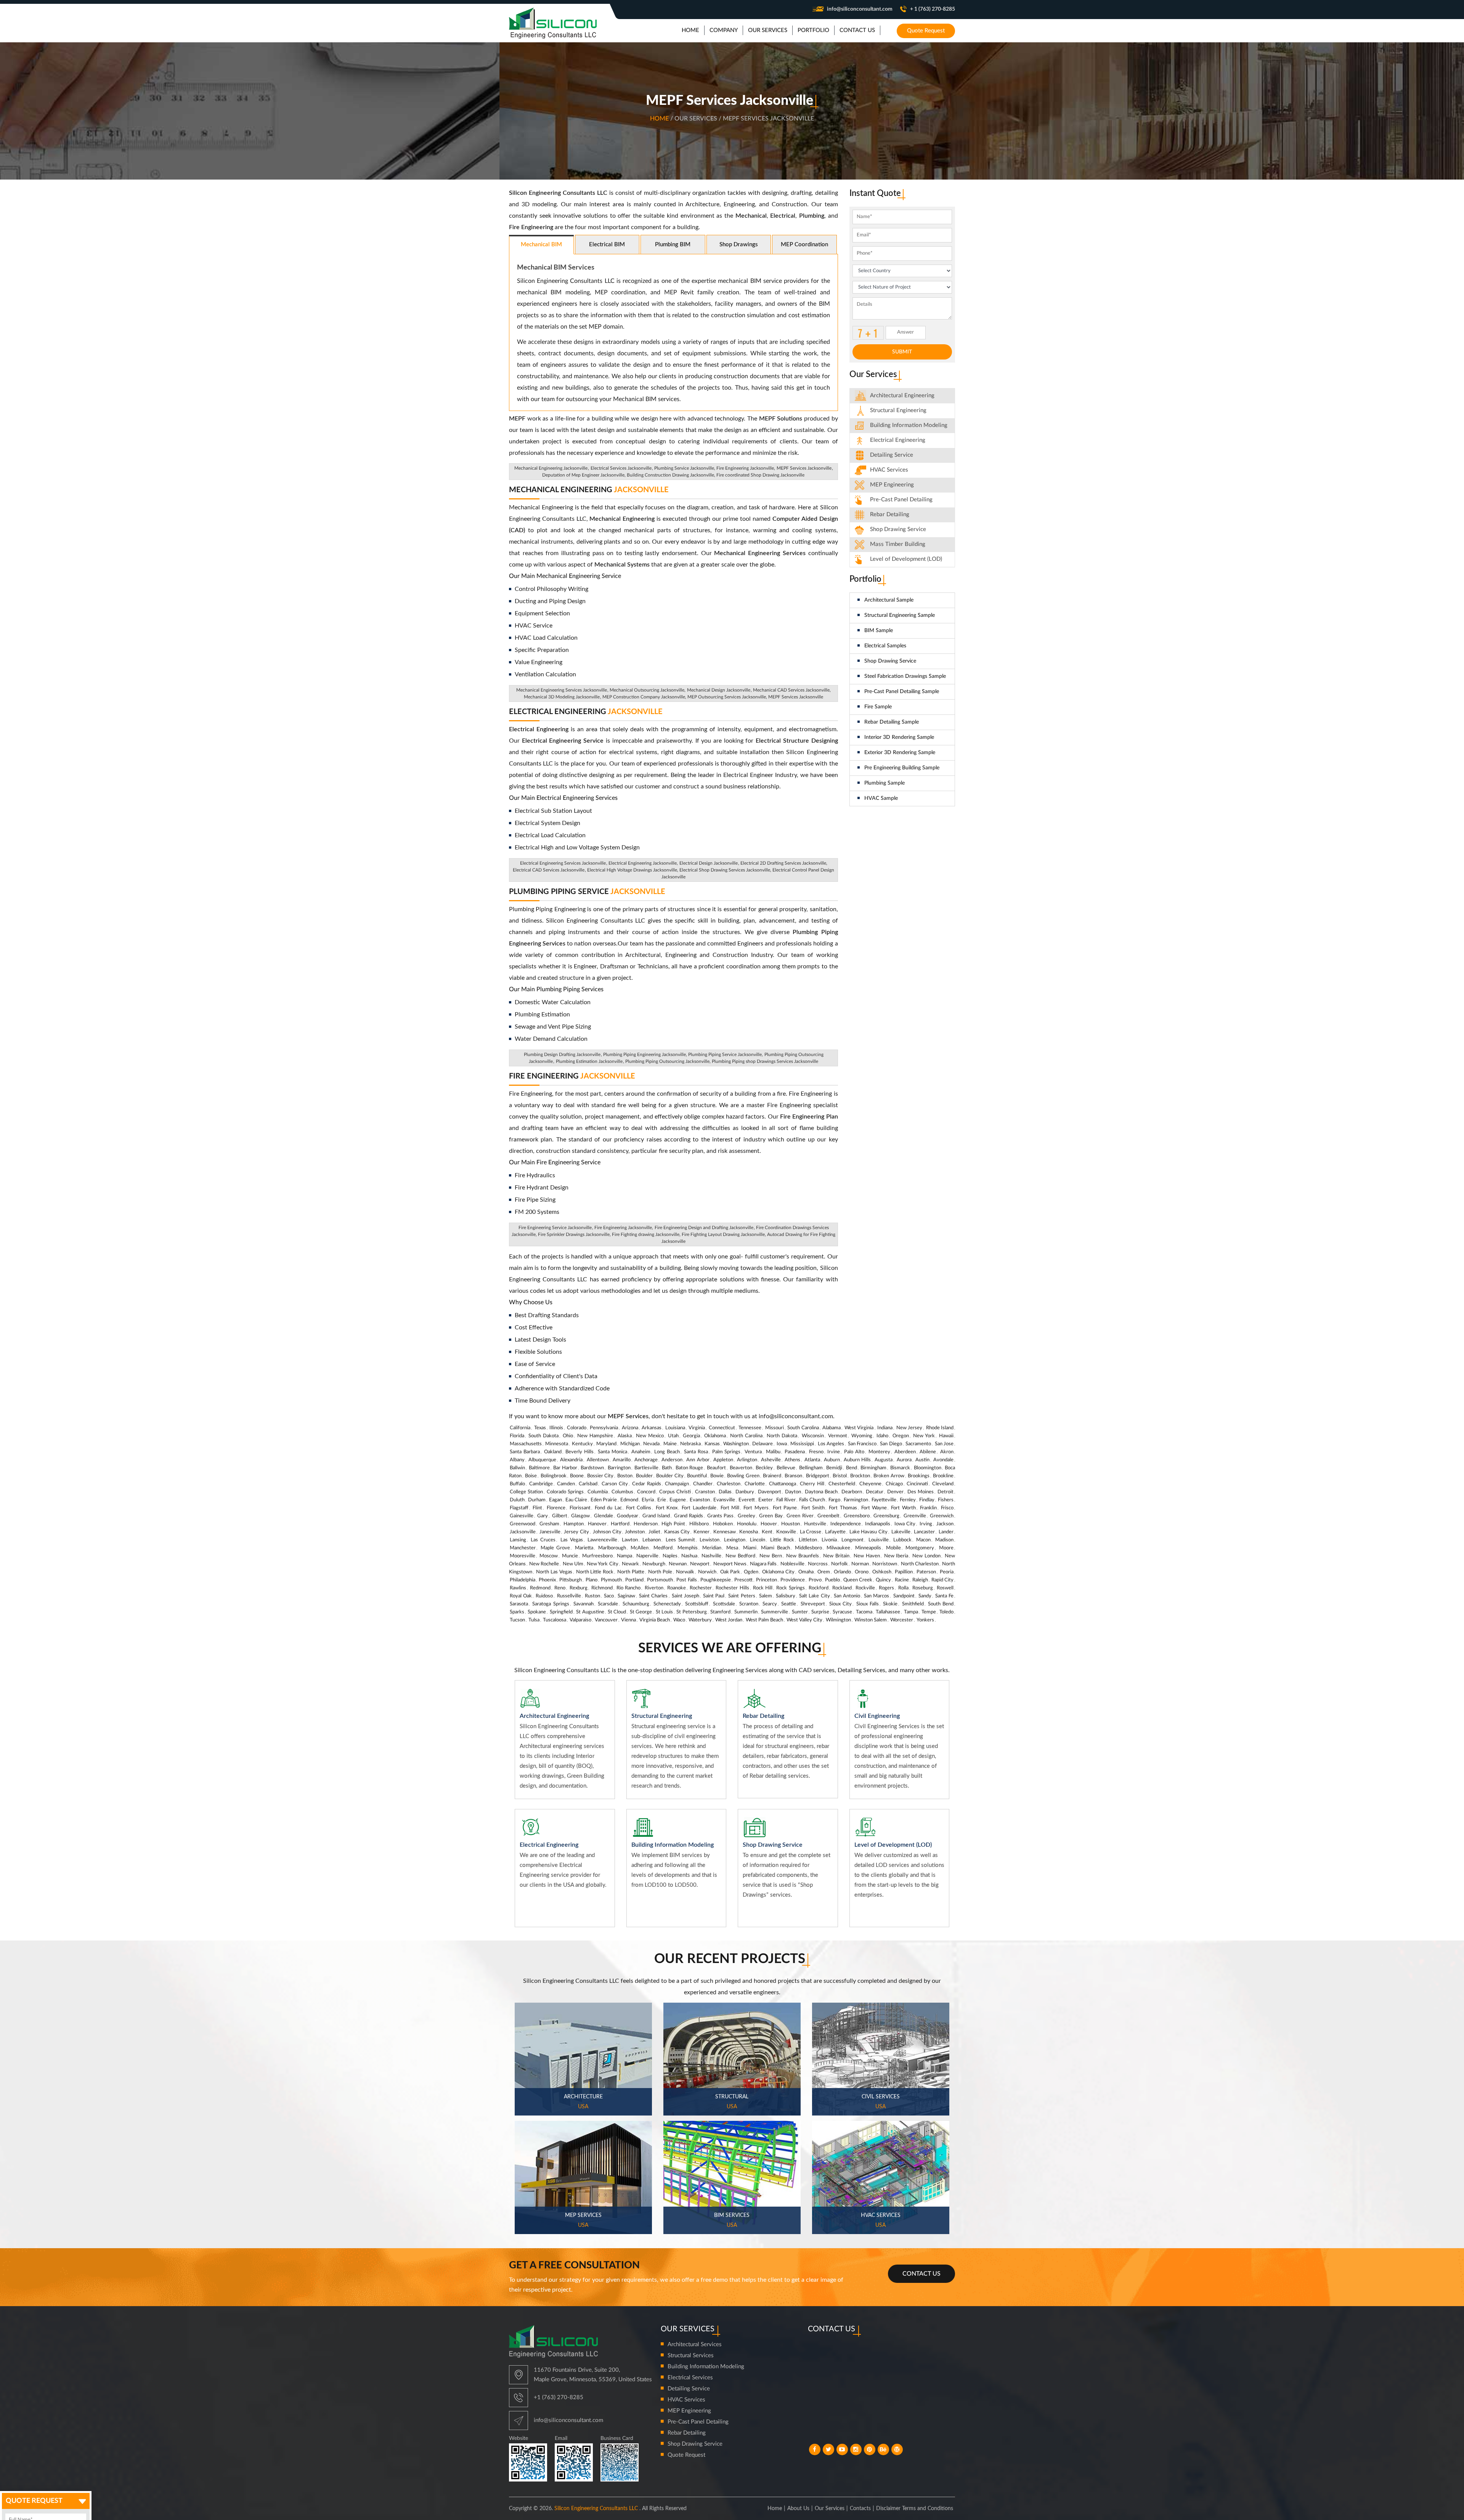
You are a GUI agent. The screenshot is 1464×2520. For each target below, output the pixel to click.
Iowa (782, 1444)
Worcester (902, 1620)
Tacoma (864, 1612)
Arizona (630, 1428)
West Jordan (729, 1620)
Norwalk (685, 1572)
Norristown (885, 1564)
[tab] (902, 396)
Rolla (903, 1588)
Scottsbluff (697, 1604)
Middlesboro (808, 1548)
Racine (902, 1580)
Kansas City (677, 1532)
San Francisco (862, 1444)
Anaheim (641, 1452)
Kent (767, 1532)
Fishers (946, 1500)
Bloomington (928, 1468)
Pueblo (832, 1580)
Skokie (890, 1604)
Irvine (834, 1452)
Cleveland (943, 1484)
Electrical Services (690, 2378)
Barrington (619, 1468)
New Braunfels (803, 1556)
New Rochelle (544, 1564)
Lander (946, 1532)
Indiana (885, 1428)
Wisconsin (813, 1436)
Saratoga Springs (551, 1604)
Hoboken (723, 1524)
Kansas (712, 1444)
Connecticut (722, 1428)
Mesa (732, 1548)
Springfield (561, 1612)
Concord (646, 1492)
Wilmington (838, 1620)
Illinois (556, 1428)
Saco (609, 1596)
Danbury (745, 1492)
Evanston (700, 1500)
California (520, 1428)
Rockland (842, 1588)
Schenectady (667, 1604)
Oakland (553, 1452)
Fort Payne (785, 1508)
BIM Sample (879, 631)
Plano (592, 1580)
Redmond (540, 1588)
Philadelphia (523, 1580)
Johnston (635, 1532)
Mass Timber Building (898, 544)
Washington (736, 1444)
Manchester (523, 1548)
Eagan (555, 1500)
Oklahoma (715, 1436)
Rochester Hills (732, 1588)
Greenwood (523, 1524)
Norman (860, 1564)
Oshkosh (882, 1572)
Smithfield (913, 1604)
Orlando (842, 1572)
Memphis (688, 1548)
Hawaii (946, 1436)
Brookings (919, 1476)
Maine (670, 1444)
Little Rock (782, 1540)
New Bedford (740, 1556)
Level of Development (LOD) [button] (906, 559)
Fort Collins (639, 1508)
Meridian (712, 1548)
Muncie (570, 1556)
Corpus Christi (675, 1492)
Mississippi (802, 1444)
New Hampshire (595, 1436)
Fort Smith (813, 1508)
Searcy (770, 1604)
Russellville (569, 1596)
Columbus (622, 1492)
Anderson (672, 1460)
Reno (560, 1588)
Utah (673, 1436)
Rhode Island (940, 1428)
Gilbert (560, 1516)
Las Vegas (572, 1540)
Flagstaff (519, 1508)
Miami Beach (775, 1548)
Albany (517, 1460)
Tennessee (750, 1428)
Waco (679, 1620)
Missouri (775, 1428)
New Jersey (909, 1428)
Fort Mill (730, 1508)
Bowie (717, 1476)
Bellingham (811, 1468)
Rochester (701, 1588)
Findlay (927, 1500)
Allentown (598, 1460)
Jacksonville (523, 1532)
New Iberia (896, 1556)
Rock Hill (763, 1588)
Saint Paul (714, 1596)
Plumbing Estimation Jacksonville (589, 1061)
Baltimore (539, 1468)
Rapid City (942, 1580)
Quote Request (926, 31)
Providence (793, 1580)
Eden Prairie (604, 1500)
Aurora (904, 1460)
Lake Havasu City (868, 1532)
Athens (792, 1460)
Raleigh (920, 1580)
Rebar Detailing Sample (892, 722)
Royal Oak (521, 1596)
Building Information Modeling (706, 2367)
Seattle (789, 1604)
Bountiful (697, 1476)
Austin (922, 1460)
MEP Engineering (892, 485)
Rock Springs (790, 1588)
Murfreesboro (597, 1556)
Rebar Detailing (890, 514)
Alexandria (571, 1460)
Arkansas (652, 1428)
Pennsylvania (604, 1428)
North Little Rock (595, 1572)
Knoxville (786, 1532)
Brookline (943, 1476)
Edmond (629, 1500)
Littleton (808, 1540)
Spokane (537, 1612)
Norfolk (840, 1564)
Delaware (762, 1444)
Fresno (816, 1452)
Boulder (644, 1476)
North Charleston (920, 1564)
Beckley (764, 1468)
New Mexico (650, 1436)
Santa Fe (944, 1596)
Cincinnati (917, 1484)
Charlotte (755, 1484)
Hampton (574, 1524)
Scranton (749, 1604)
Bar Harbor (565, 1468)
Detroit (945, 1492)
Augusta (884, 1460)
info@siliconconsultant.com (860, 9)
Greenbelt (828, 1516)
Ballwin (517, 1468)
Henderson (646, 1524)
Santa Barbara (525, 1452)
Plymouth (611, 1580)
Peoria (947, 1572)
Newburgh (654, 1564)
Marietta (584, 1548)
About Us (798, 2509)
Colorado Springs (565, 1492)
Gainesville (522, 1516)
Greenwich (942, 1516)
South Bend (941, 1604)
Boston (625, 1476)
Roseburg (923, 1588)
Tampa (911, 1612)
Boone (577, 1476)
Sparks (517, 1612)
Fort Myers (756, 1508)
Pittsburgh (571, 1580)
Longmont (852, 1540)
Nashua (689, 1556)
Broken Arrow (889, 1476)
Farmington (856, 1500)
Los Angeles (831, 1444)
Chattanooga (783, 1484)
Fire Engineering (572, 1076)
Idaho (882, 1436)
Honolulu (747, 1524)
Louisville (879, 1540)
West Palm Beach (764, 1620)
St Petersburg (691, 1612)
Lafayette (835, 1532)
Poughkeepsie (716, 1580)
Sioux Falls (868, 1604)
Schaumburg (636, 1604)
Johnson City (607, 1532)
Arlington (747, 1460)
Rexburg (579, 1588)
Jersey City (576, 1532)
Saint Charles (653, 1596)
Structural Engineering (898, 410)
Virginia (697, 1428)
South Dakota (543, 1436)
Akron (947, 1452)
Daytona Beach (821, 1492)
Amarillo (622, 1460)
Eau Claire (576, 1500)
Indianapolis (878, 1524)
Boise (531, 1476)
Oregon (901, 1436)
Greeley (746, 1516)
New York (924, 1436)
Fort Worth (903, 1508)
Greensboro (857, 1516)
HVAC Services (889, 470)
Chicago (894, 1484)
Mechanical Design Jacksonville (719, 690)
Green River (800, 1516)
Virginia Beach (655, 1620)
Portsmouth (660, 1580)
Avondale (943, 1460)
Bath (667, 1468)
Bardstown (592, 1468)
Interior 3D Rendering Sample (899, 737)
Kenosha (749, 1532)
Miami (750, 1548)
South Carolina (803, 1428)
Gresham (549, 1524)
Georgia (691, 1436)
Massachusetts (526, 1444)
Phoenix (547, 1580)
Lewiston (710, 1540)
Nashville (711, 1556)
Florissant (580, 1508)
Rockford (819, 1588)
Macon (923, 1540)
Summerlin (746, 1612)
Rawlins (518, 1588)
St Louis (664, 1612)
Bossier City (600, 1476)
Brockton (860, 1476)
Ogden (751, 1572)
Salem (766, 1596)
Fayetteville (884, 1500)
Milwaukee (838, 1548)
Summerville (775, 1612)
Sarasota (519, 1604)
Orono (862, 1572)
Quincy (883, 1580)
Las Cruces (543, 1540)
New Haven (867, 1556)
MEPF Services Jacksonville (804, 468)
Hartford (620, 1524)
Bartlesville (646, 1468)
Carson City (615, 1484)
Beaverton (741, 1468)
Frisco (947, 1508)
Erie (662, 1500)
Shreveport (813, 1604)
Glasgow (580, 1516)
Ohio (568, 1436)
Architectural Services (695, 2344)
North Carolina (746, 1436)
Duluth (517, 1500)
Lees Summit (680, 1540)
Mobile (893, 1548)
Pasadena (795, 1452)
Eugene (678, 1500)
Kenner (701, 1532)
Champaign (677, 1484)
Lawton (630, 1540)
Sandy (925, 1596)
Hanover (597, 1524)
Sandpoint (904, 1596)
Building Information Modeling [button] (909, 425)
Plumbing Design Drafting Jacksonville (562, 1055)
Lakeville (901, 1532)
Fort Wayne (874, 1508)
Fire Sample (878, 707)
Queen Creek (858, 1580)
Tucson (517, 1620)
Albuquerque (542, 1460)
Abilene (928, 1452)
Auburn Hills (857, 1460)
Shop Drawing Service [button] (898, 529)
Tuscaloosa (555, 1620)
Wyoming (862, 1436)
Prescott (743, 1580)
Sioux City (840, 1604)
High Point (673, 1524)
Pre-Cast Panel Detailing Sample (902, 692)
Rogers (886, 1588)
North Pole (660, 1572)
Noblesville (792, 1564)
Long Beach (667, 1452)
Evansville (724, 1500)
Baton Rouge (689, 1468)
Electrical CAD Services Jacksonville (549, 870)
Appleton (723, 1460)
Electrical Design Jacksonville (709, 863)
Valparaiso (580, 1620)
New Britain (836, 1556)
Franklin (928, 1508)
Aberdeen (905, 1452)
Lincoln (758, 1540)
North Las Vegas (554, 1572)
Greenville (915, 1516)
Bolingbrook (554, 1476)
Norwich (707, 1572)
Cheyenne (870, 1484)
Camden (566, 1484)
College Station (526, 1492)
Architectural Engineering (902, 396)
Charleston (729, 1484)
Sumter (800, 1612)
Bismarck (900, 1468)
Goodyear (628, 1516)
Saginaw (626, 1596)
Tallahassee (888, 1612)
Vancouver (606, 1620)
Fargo (834, 1500)
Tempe (929, 1612)
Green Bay (771, 1516)
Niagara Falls (763, 1564)
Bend (852, 1468)
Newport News (730, 1564)
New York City (602, 1564)
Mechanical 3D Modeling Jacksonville (562, 697)
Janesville (550, 1532)
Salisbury (786, 1596)
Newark (630, 1564)
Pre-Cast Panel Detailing (901, 500)
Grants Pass (720, 1516)
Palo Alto (854, 1452)
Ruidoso (544, 1596)
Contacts (860, 2509)
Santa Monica (612, 1452)
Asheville (771, 1460)
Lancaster (924, 1532)
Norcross (818, 1564)
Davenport (770, 1492)
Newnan (678, 1564)
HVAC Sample (881, 798)
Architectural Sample (889, 600)
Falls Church (812, 1500)
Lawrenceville (602, 1540)
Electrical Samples (885, 646)
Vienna (628, 1620)
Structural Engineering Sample (900, 615)
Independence (846, 1524)
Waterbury (700, 1620)
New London (926, 1556)
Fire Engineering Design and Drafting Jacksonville (704, 1228)
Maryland (606, 1444)
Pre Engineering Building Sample (902, 768)
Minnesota (557, 1444)
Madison (944, 1540)
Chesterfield (842, 1484)
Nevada (651, 1444)
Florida (517, 1436)
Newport (700, 1564)
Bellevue (786, 1468)
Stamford (720, 1612)
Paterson (926, 1572)
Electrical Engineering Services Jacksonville (563, 863)
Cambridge (541, 1484)
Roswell (945, 1588)
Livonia (829, 1540)
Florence (556, 1508)
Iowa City (905, 1524)
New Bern (771, 1556)
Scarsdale (608, 1604)
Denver (895, 1492)
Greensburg (886, 1516)
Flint (537, 1508)
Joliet (654, 1532)
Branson (793, 1476)
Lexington (735, 1540)
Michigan (630, 1444)
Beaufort (716, 1468)
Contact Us (921, 2274)
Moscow (549, 1556)
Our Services (830, 2509)
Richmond (602, 1588)
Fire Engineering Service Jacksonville (555, 1228)
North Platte (631, 1572)
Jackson (945, 1524)
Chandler (703, 1484)
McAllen (640, 1548)
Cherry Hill (812, 1484)
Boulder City (670, 1476)
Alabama (832, 1428)
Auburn (832, 1460)
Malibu (773, 1452)
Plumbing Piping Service (587, 892)
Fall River (786, 1500)
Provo (815, 1580)
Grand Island (656, 1516)
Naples (670, 1556)
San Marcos (876, 1596)
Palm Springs (726, 1452)
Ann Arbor (698, 1460)
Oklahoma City (778, 1572)
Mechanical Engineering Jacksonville (551, 468)
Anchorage (646, 1460)
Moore (946, 1548)
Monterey (879, 1452)
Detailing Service (892, 455)
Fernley (908, 1500)
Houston (791, 1524)
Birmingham (873, 1468)
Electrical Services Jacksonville (621, 468)
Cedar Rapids (647, 1484)
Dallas (725, 1492)
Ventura (753, 1452)
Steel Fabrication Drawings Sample (905, 676)
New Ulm (573, 1564)
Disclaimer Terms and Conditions (915, 2509)
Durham (537, 1500)
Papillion (904, 1572)
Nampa (624, 1556)
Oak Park (730, 1572)
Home (660, 119)
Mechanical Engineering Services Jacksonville (562, 690)
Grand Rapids (689, 1516)
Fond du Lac (608, 1508)
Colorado (577, 1428)
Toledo (946, 1612)
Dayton (793, 1492)
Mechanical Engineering (589, 490)
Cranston (705, 1492)
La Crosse (811, 1532)
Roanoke (677, 1588)
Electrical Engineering (586, 712)
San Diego (891, 1444)
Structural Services (691, 2355)
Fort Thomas (843, 1508)
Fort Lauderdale (699, 1508)
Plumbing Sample (884, 783)
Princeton (767, 1580)
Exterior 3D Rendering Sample (900, 753)
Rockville (865, 1588)
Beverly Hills (579, 1452)
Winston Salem (871, 1620)
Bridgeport (818, 1476)
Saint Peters (742, 1596)
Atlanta (812, 1460)
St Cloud (617, 1612)
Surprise (820, 1612)
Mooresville (523, 1556)
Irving (926, 1524)
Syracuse (842, 1612)
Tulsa (534, 1620)
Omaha (806, 1572)
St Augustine (590, 1612)
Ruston (592, 1596)
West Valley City (804, 1620)
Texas (540, 1428)
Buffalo (517, 1484)
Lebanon (652, 1540)
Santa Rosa (696, 1452)
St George (641, 1612)
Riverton (654, 1588)
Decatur (875, 1492)
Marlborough (612, 1548)
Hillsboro (699, 1524)
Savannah (584, 1604)
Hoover (769, 1524)
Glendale (604, 1516)
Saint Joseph (685, 1596)
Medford (663, 1548)
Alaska (625, 1436)
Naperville (647, 1556)
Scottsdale (724, 1604)
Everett (747, 1500)
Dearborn (852, 1492)
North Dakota (782, 1436)
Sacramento (918, 1444)
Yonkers (925, 1620)
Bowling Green (743, 1476)
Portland (634, 1580)
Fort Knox (667, 1508)
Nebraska (690, 1444)
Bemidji (834, 1468)
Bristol (840, 1476)
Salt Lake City (814, 1596)
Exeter (766, 1500)
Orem (824, 1572)
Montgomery (920, 1548)
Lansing (518, 1540)
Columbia (598, 1492)
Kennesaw (725, 1532)
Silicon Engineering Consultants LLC (596, 2509)
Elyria (648, 1500)
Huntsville (815, 1524)
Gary (543, 1516)
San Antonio (847, 1596)
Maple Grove (555, 1548)
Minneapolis (868, 1548)
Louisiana (675, 1428)
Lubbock (902, 1540)
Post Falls (686, 1580)
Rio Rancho (628, 1588)
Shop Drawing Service (890, 661)
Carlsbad (588, 1484)
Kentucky (582, 1444)
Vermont (838, 1436)
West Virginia (859, 1428)
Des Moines (921, 1492)
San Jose (944, 1444)
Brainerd (772, 1476)
